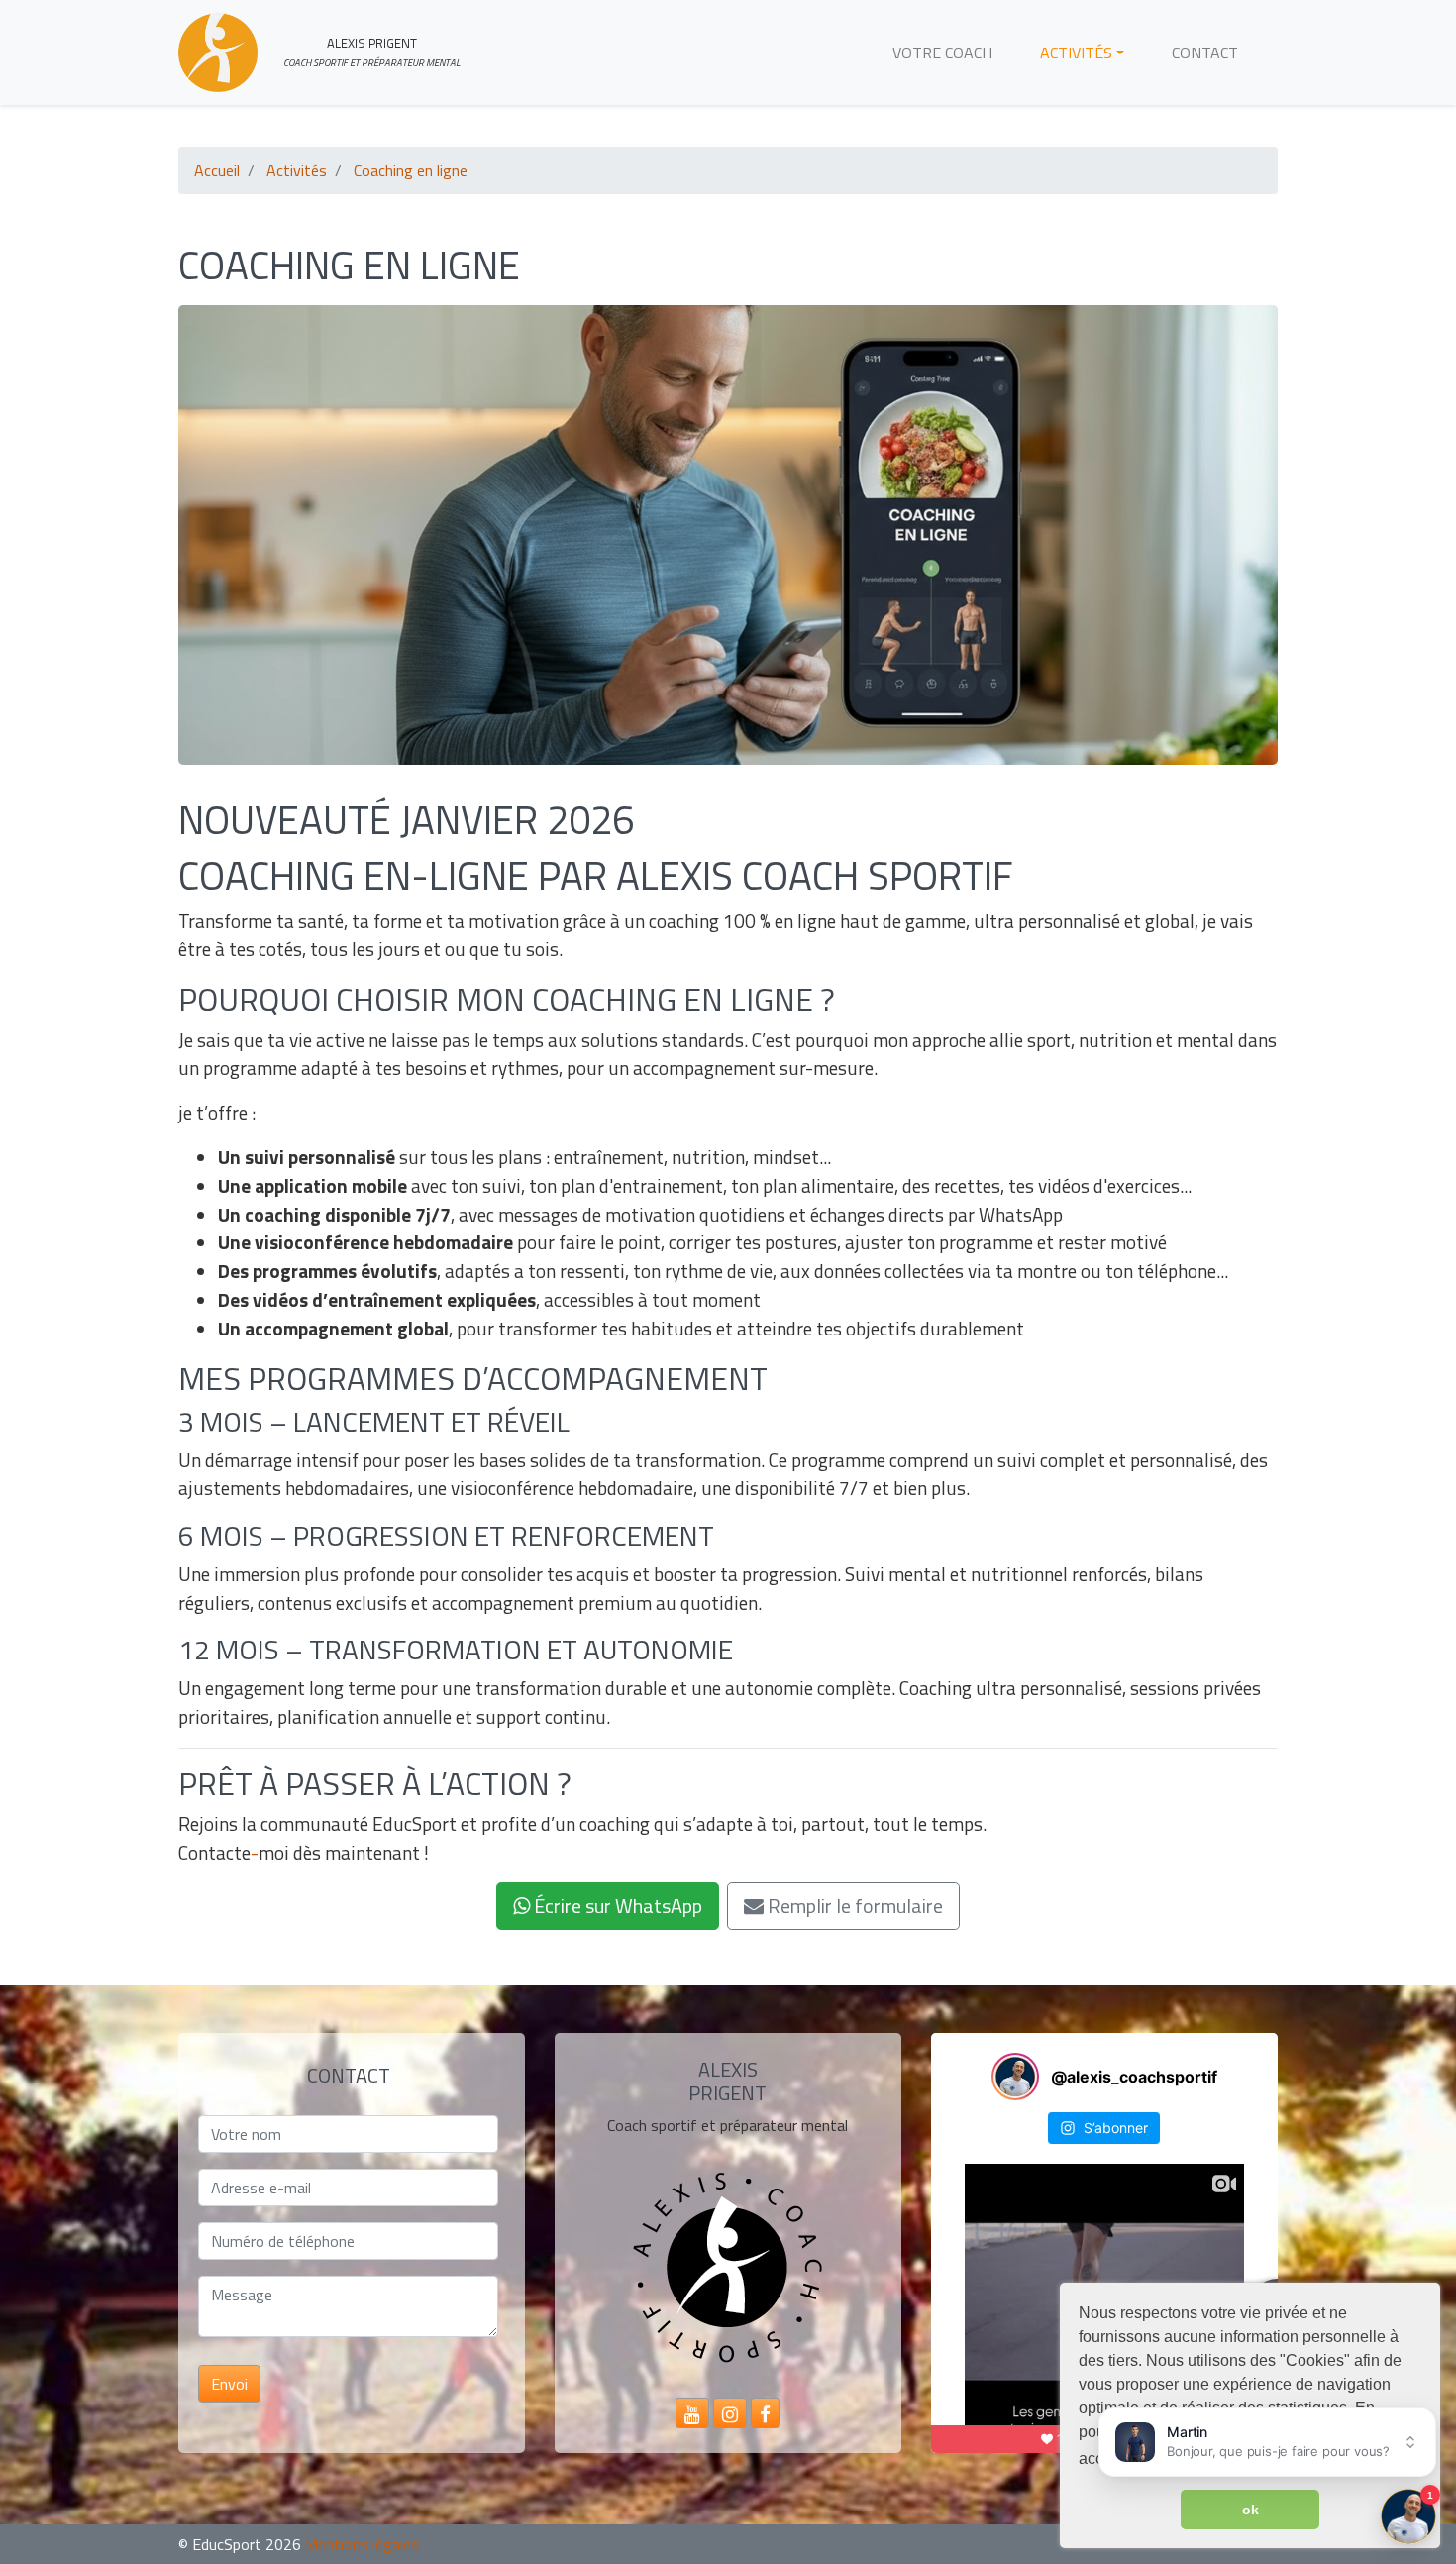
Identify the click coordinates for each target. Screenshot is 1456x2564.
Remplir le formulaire (853, 1906)
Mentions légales (362, 2544)
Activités (1076, 53)
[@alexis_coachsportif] (1015, 2077)
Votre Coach (942, 53)
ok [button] (1250, 2510)
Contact (1205, 53)
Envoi (229, 2384)
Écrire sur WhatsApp (616, 1906)
